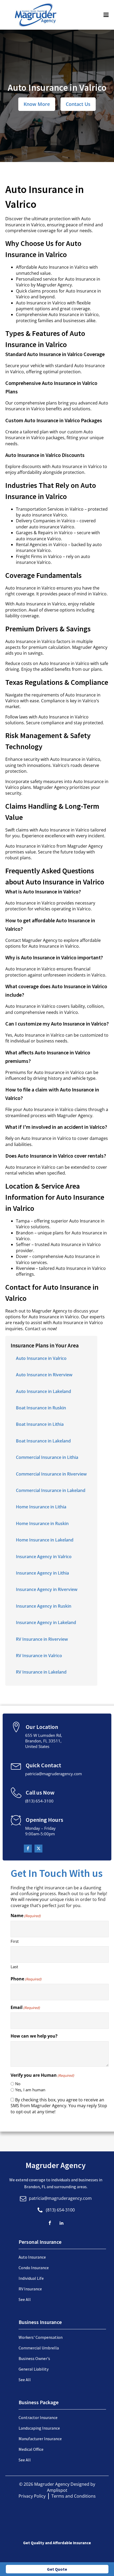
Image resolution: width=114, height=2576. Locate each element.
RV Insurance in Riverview (42, 1639)
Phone (26, 1979)
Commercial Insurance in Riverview (51, 1474)
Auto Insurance (32, 2257)
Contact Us (78, 104)
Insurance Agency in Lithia (42, 1573)
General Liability (34, 2369)
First (15, 1941)
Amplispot (57, 2490)
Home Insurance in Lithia (41, 1507)
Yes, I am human (30, 2090)
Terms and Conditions (74, 2496)
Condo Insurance (34, 2268)
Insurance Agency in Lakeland (46, 1622)
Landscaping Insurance (39, 2428)
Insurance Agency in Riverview (47, 1589)
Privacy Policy (32, 2496)
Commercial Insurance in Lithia (47, 1457)
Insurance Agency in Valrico (44, 1557)
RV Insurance (30, 2289)
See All (25, 2299)
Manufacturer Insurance (40, 2439)
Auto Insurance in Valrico (41, 1358)
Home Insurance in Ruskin (42, 1523)
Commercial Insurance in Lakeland (51, 1490)
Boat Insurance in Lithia (40, 1424)
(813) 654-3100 (60, 2210)
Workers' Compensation (41, 2337)
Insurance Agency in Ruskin (44, 1606)
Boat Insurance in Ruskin (41, 1408)
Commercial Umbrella (39, 2348)
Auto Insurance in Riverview (44, 1375)
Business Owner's (34, 2358)
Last (14, 1967)
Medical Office (31, 2449)
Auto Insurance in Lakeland (43, 1391)
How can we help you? (34, 2036)
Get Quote (57, 2569)
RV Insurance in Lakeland (41, 1672)
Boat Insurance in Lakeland (43, 1441)
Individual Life (31, 2278)
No (18, 2084)
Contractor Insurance (38, 2417)
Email (25, 2007)
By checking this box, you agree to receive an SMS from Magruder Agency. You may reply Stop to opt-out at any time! (59, 2106)
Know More (37, 104)
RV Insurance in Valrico (39, 1656)
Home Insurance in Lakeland (45, 1540)
